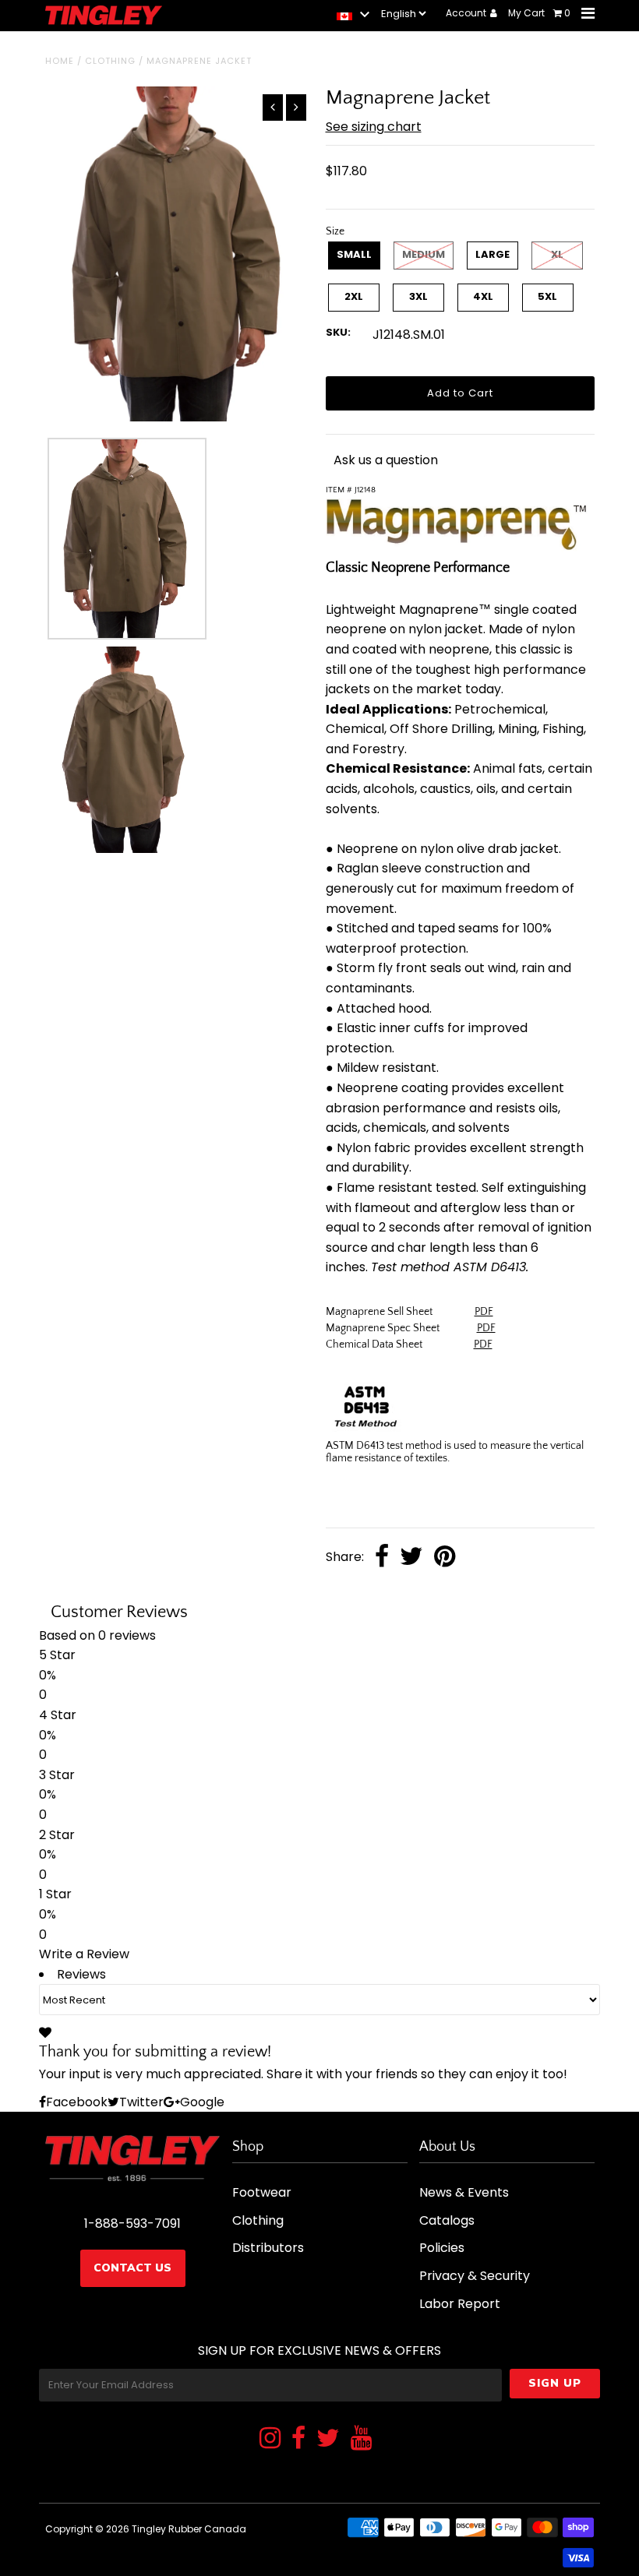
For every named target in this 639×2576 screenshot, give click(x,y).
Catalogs (447, 2220)
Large (492, 254)
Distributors (268, 2248)
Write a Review (84, 1954)
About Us (447, 2147)
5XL (547, 296)
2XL (354, 296)
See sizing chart (374, 127)
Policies (442, 2248)
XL (557, 254)
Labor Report (460, 2304)
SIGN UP (555, 2383)
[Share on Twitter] (411, 1558)
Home (60, 61)
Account (467, 13)
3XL (418, 296)
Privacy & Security (475, 2276)
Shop (248, 2147)
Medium (424, 254)
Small (354, 254)
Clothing (110, 61)
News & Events (464, 2192)
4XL (483, 296)
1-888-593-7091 (132, 2224)
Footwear (262, 2192)
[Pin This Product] (445, 1558)
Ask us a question (386, 460)
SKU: (338, 332)
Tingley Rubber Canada (189, 2529)
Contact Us (132, 2268)
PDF (484, 1312)
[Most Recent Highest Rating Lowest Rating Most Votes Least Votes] (319, 2000)
